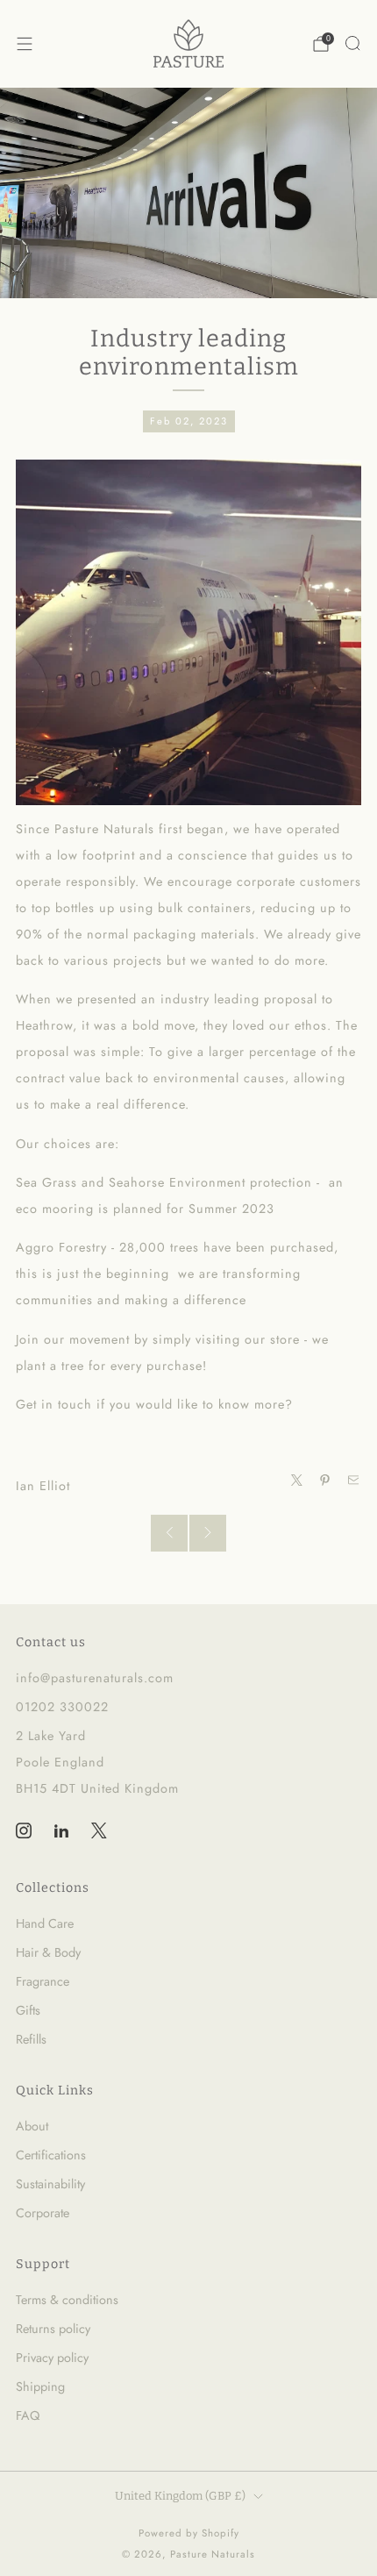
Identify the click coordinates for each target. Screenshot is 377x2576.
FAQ (28, 2415)
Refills (31, 2039)
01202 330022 (62, 1707)
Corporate (43, 2213)
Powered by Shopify (189, 2533)
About (32, 2126)
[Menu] (25, 44)
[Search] (352, 43)
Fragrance (43, 1981)
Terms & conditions (67, 2300)
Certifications (51, 2155)
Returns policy (53, 2329)
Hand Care (45, 1923)
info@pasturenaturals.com (95, 1678)
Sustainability (50, 2184)
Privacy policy (52, 2358)
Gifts (28, 2010)
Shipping (40, 2387)
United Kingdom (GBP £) (180, 2496)
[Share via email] (353, 1481)
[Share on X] (296, 1481)
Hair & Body (48, 1952)
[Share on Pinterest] (325, 1481)
